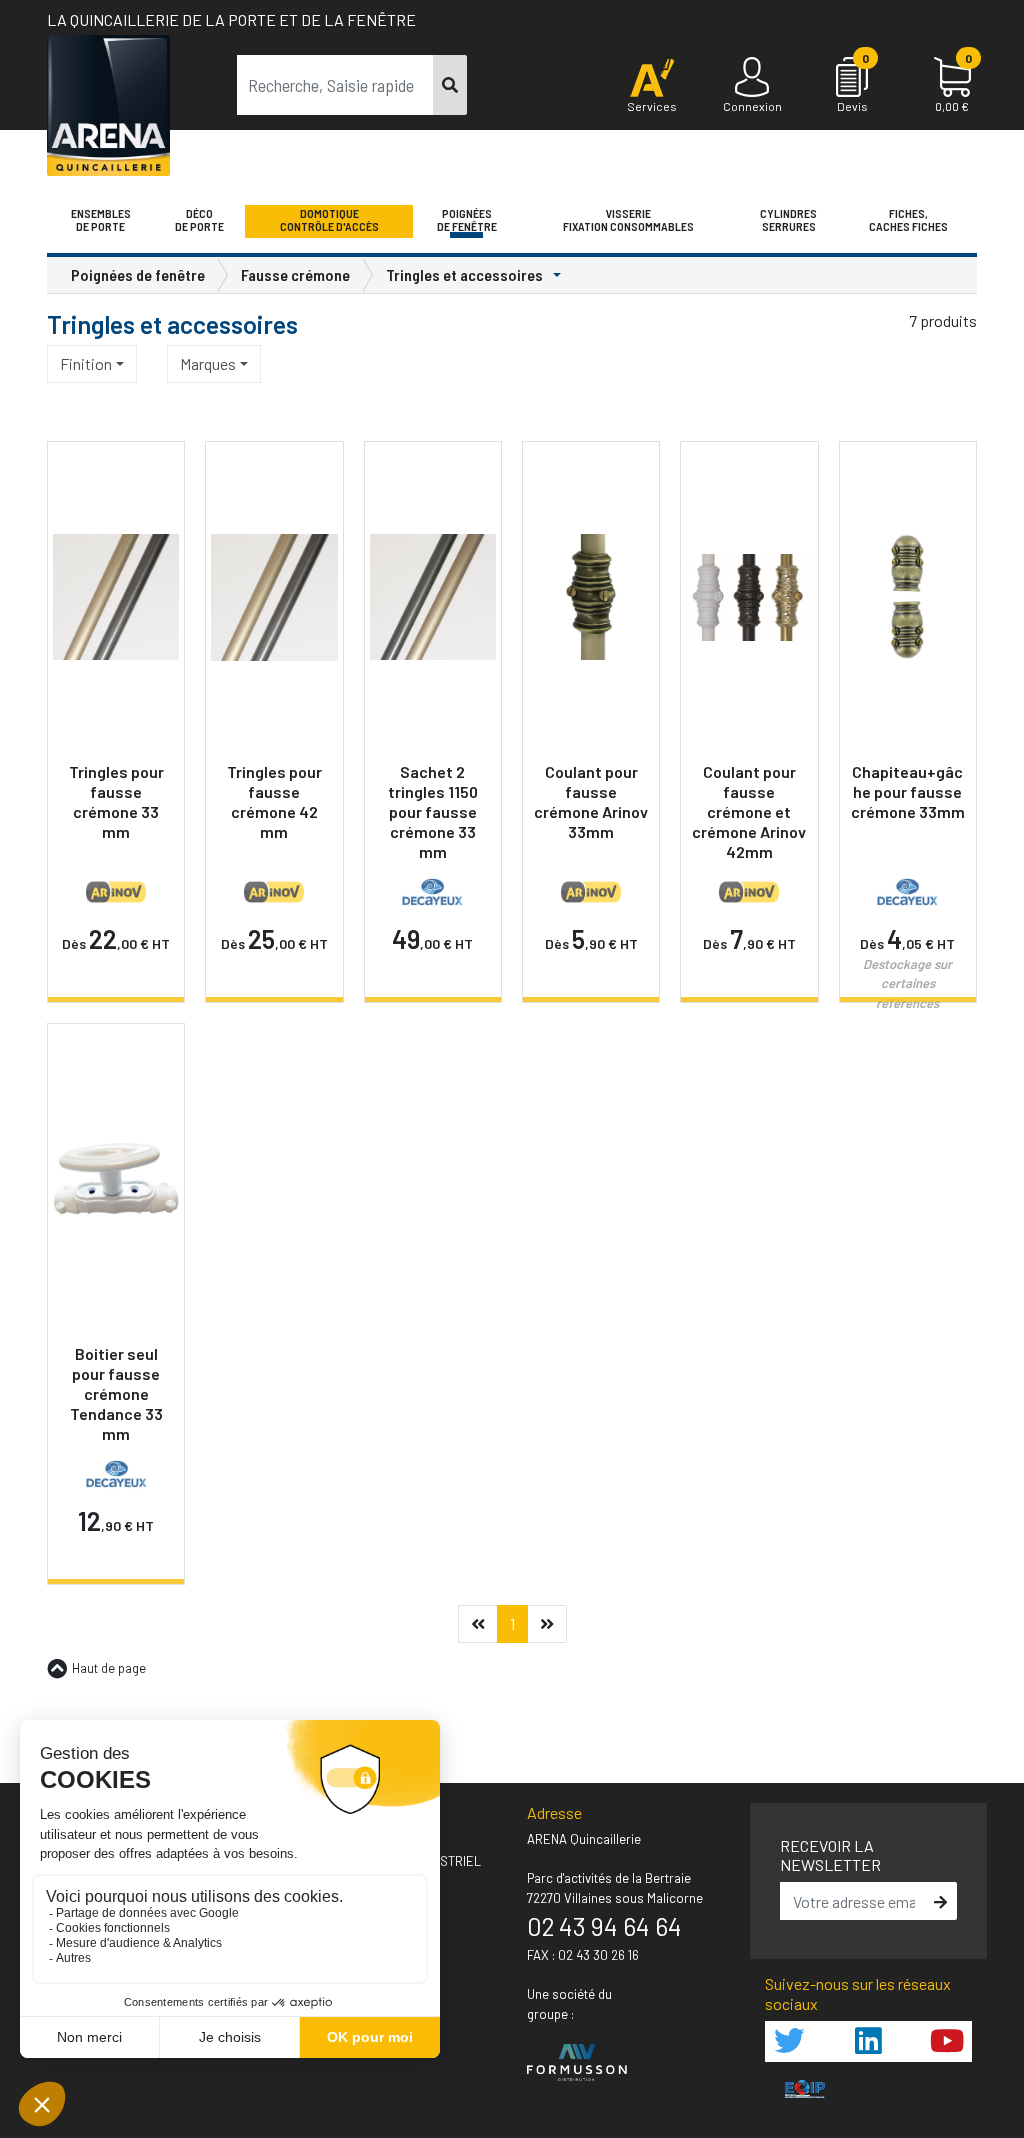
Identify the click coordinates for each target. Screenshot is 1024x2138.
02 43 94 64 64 (604, 1926)
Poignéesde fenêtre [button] (467, 220)
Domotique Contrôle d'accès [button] (329, 220)
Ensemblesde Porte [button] (101, 220)
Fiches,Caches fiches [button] (908, 220)
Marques (208, 363)
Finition (86, 363)
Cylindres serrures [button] (788, 220)
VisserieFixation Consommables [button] (628, 220)
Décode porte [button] (199, 220)
